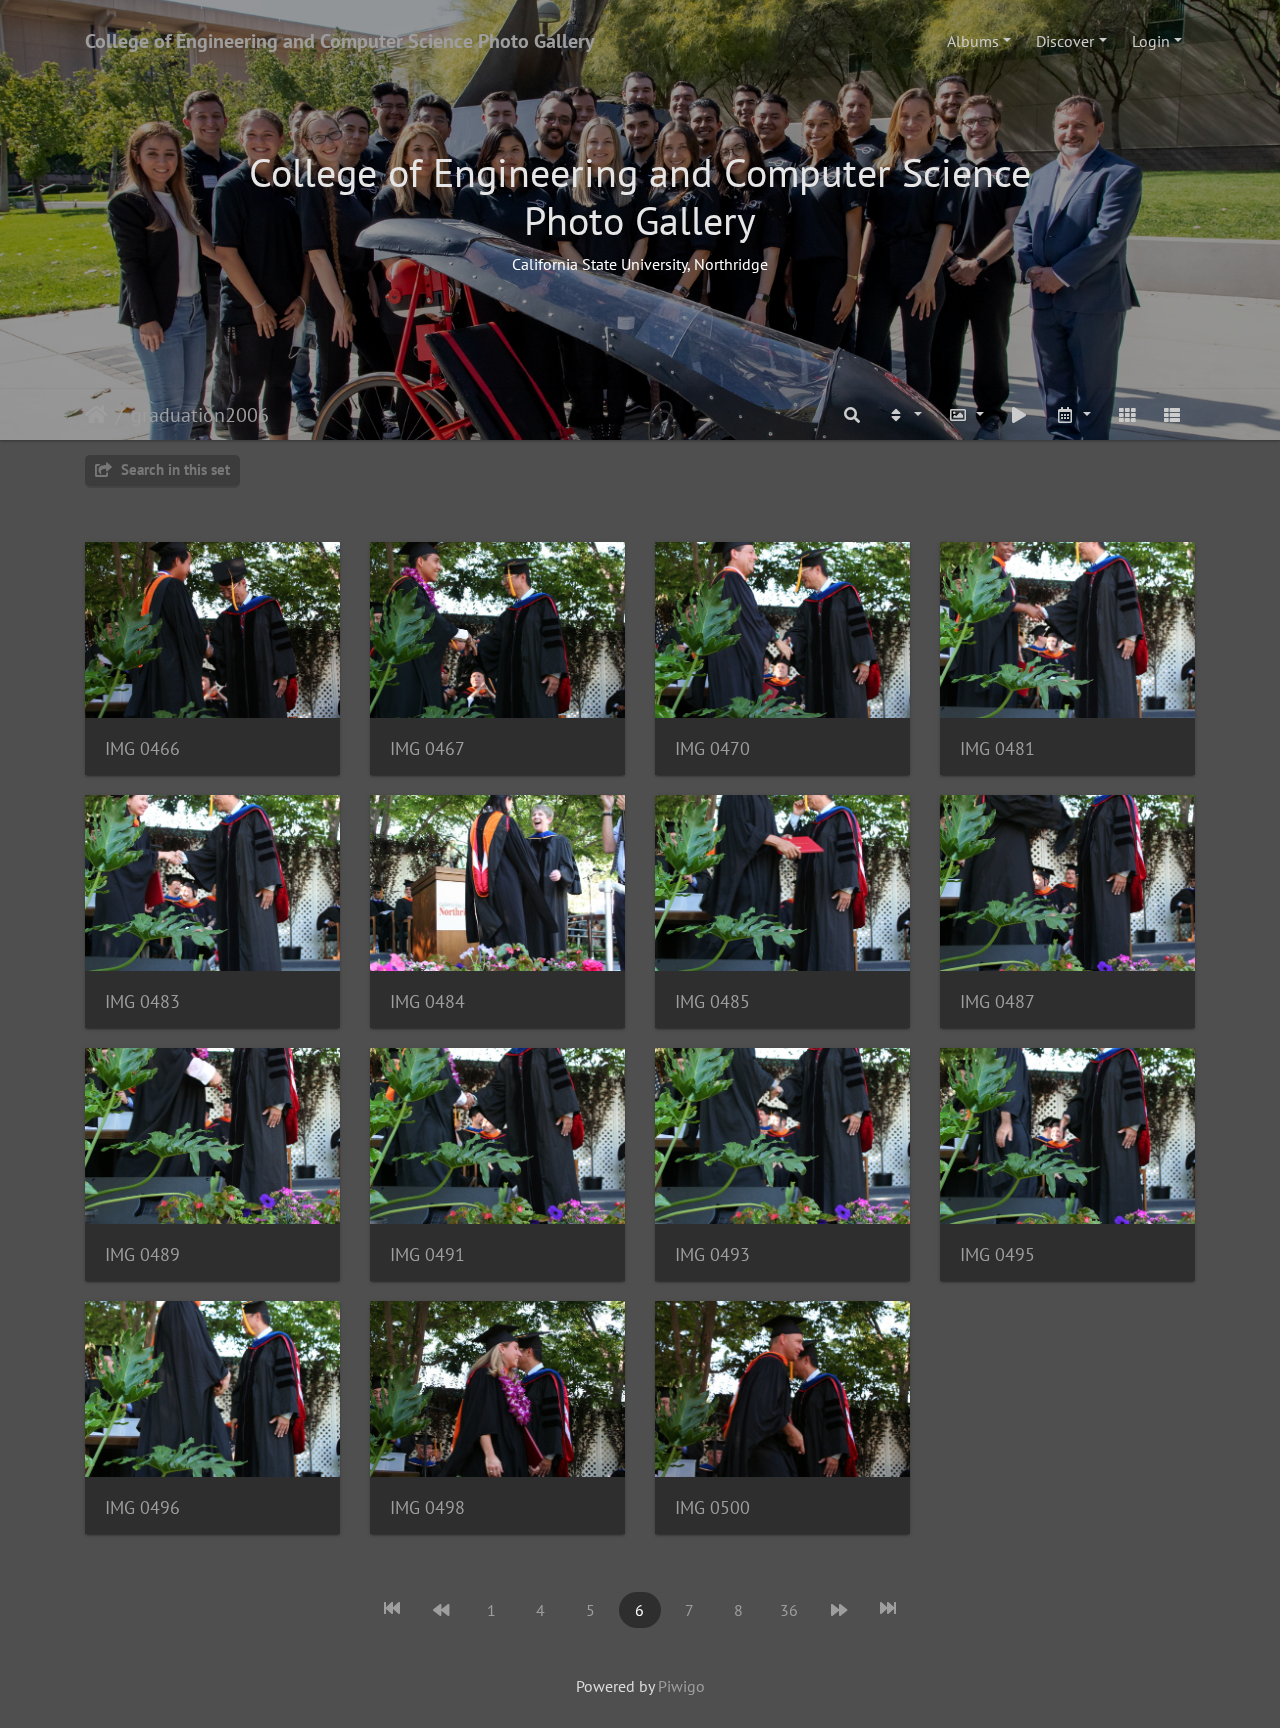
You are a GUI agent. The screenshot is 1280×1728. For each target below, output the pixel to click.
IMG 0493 (712, 1254)
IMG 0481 (997, 748)
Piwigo (681, 1686)
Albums (973, 41)
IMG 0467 (427, 748)
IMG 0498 (427, 1507)
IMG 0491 (427, 1254)
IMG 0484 (427, 1001)
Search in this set (173, 469)
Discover (1065, 41)
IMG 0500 (712, 1507)
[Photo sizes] (966, 414)
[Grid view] (1127, 414)
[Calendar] (1073, 414)
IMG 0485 (712, 1001)
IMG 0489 (142, 1254)
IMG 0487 (997, 1001)
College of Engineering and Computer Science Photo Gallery (340, 41)
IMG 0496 (142, 1507)
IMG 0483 (142, 1001)
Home (96, 415)
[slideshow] (1020, 414)
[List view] (1172, 414)
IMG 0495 (997, 1254)
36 (789, 1610)
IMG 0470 (712, 748)
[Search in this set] (853, 414)
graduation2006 (200, 415)
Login (1151, 41)
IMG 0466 (142, 748)
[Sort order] (904, 414)
